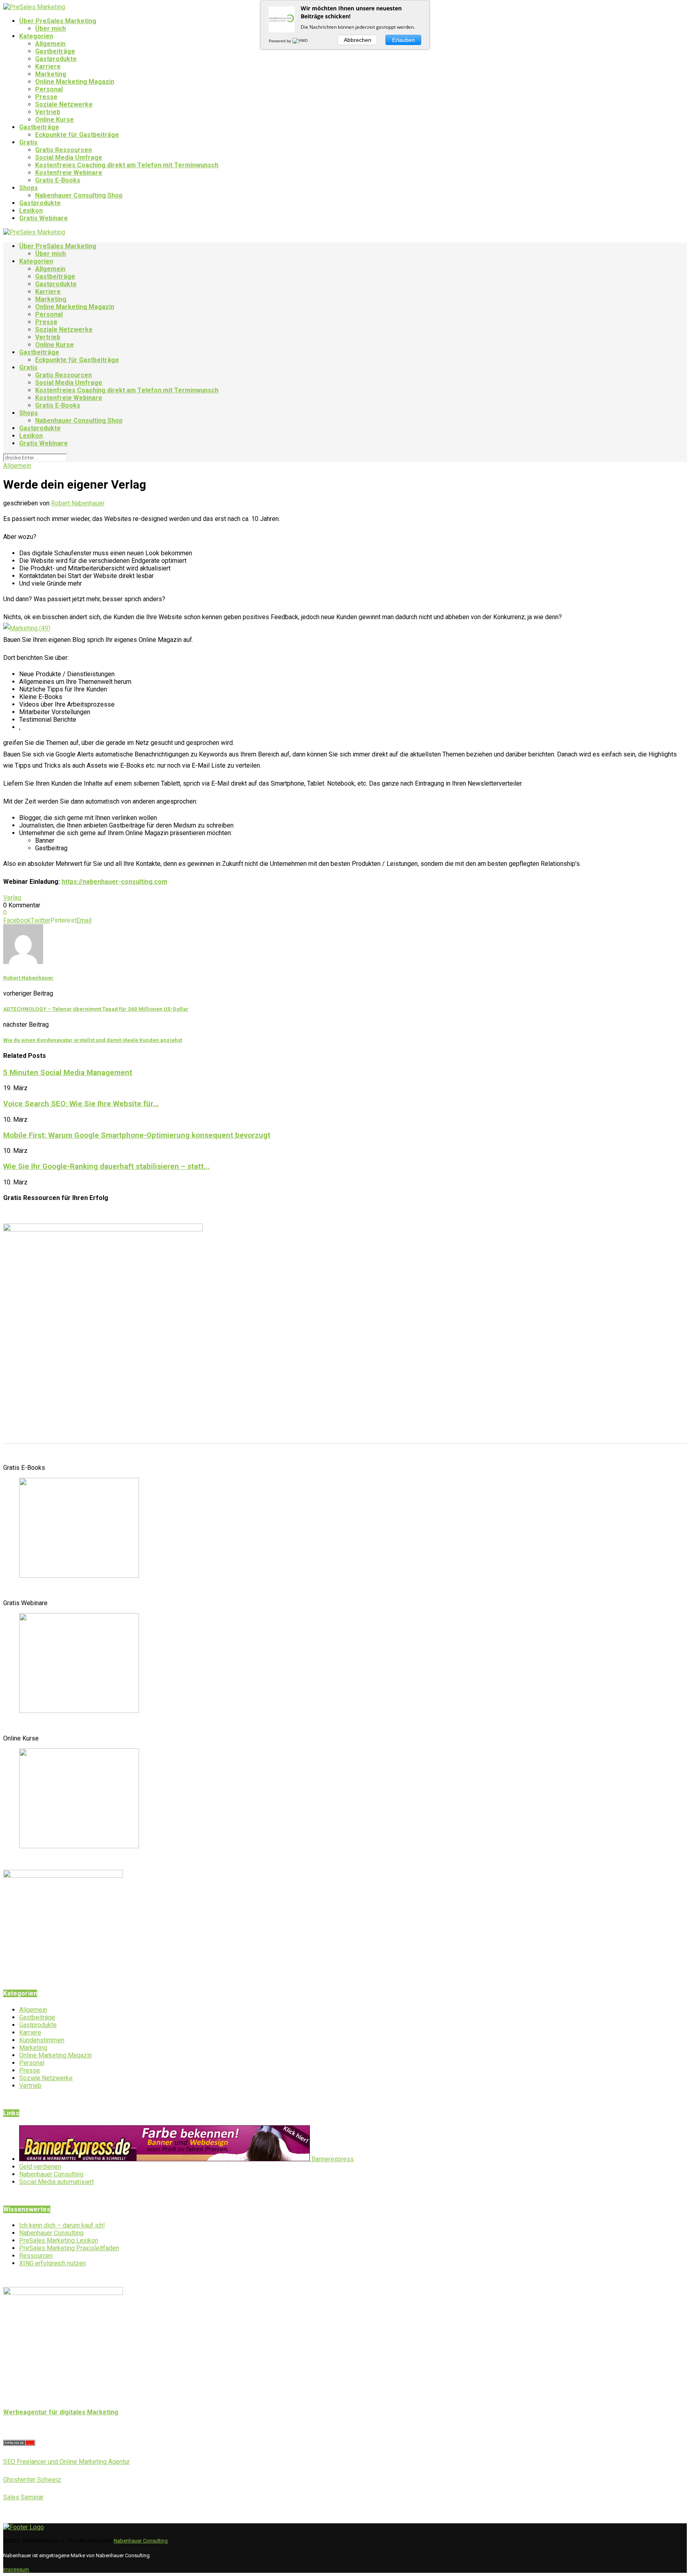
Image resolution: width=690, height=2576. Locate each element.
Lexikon (31, 211)
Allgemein (50, 44)
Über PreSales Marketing (58, 21)
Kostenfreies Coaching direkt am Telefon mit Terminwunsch (127, 165)
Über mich (51, 29)
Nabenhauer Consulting (51, 2174)
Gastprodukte (56, 59)
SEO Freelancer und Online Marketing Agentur (66, 2462)
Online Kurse (55, 120)
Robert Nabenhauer (78, 503)
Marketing (51, 74)
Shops (29, 188)
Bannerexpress (332, 2159)
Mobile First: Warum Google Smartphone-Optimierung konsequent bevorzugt (137, 1135)
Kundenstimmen (42, 2040)
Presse (46, 97)
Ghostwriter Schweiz (32, 2480)
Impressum (16, 2569)
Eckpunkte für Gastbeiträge (77, 135)
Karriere (48, 66)
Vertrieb (48, 112)
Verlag (12, 898)
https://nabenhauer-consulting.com (114, 882)
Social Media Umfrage (69, 157)
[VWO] (301, 41)
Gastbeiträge (55, 51)
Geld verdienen (40, 2167)
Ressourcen (36, 2256)
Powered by (281, 41)
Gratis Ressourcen (63, 150)
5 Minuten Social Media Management (68, 1073)
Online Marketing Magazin (75, 82)
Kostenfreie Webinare (69, 173)
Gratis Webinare (44, 218)
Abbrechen (358, 40)
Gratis (28, 142)
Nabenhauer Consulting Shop (79, 195)
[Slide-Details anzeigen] (79, 1575)
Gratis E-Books (58, 180)
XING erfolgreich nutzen (53, 2263)
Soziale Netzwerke (64, 104)
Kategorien (36, 36)
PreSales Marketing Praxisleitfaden (69, 2248)
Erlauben (403, 40)
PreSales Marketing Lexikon (59, 2240)
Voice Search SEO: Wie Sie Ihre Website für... (81, 1104)
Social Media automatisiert (57, 2182)
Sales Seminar (23, 2497)
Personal (49, 89)
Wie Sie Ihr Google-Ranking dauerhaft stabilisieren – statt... (106, 1166)
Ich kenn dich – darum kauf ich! (62, 2225)
